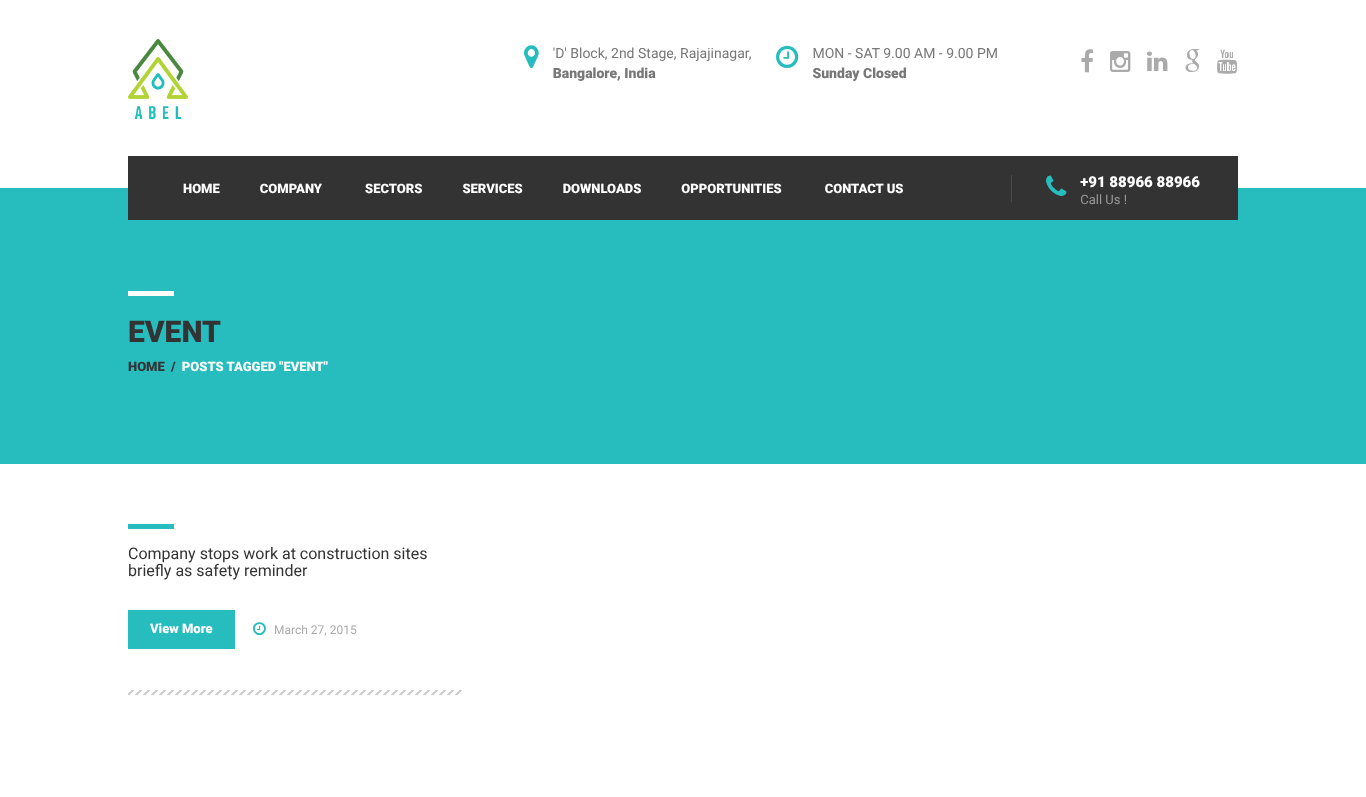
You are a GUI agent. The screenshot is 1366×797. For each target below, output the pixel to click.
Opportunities (731, 189)
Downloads (602, 189)
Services (492, 189)
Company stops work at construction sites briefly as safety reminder (277, 562)
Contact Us (864, 189)
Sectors (393, 189)
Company (291, 189)
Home (201, 189)
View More (181, 629)
